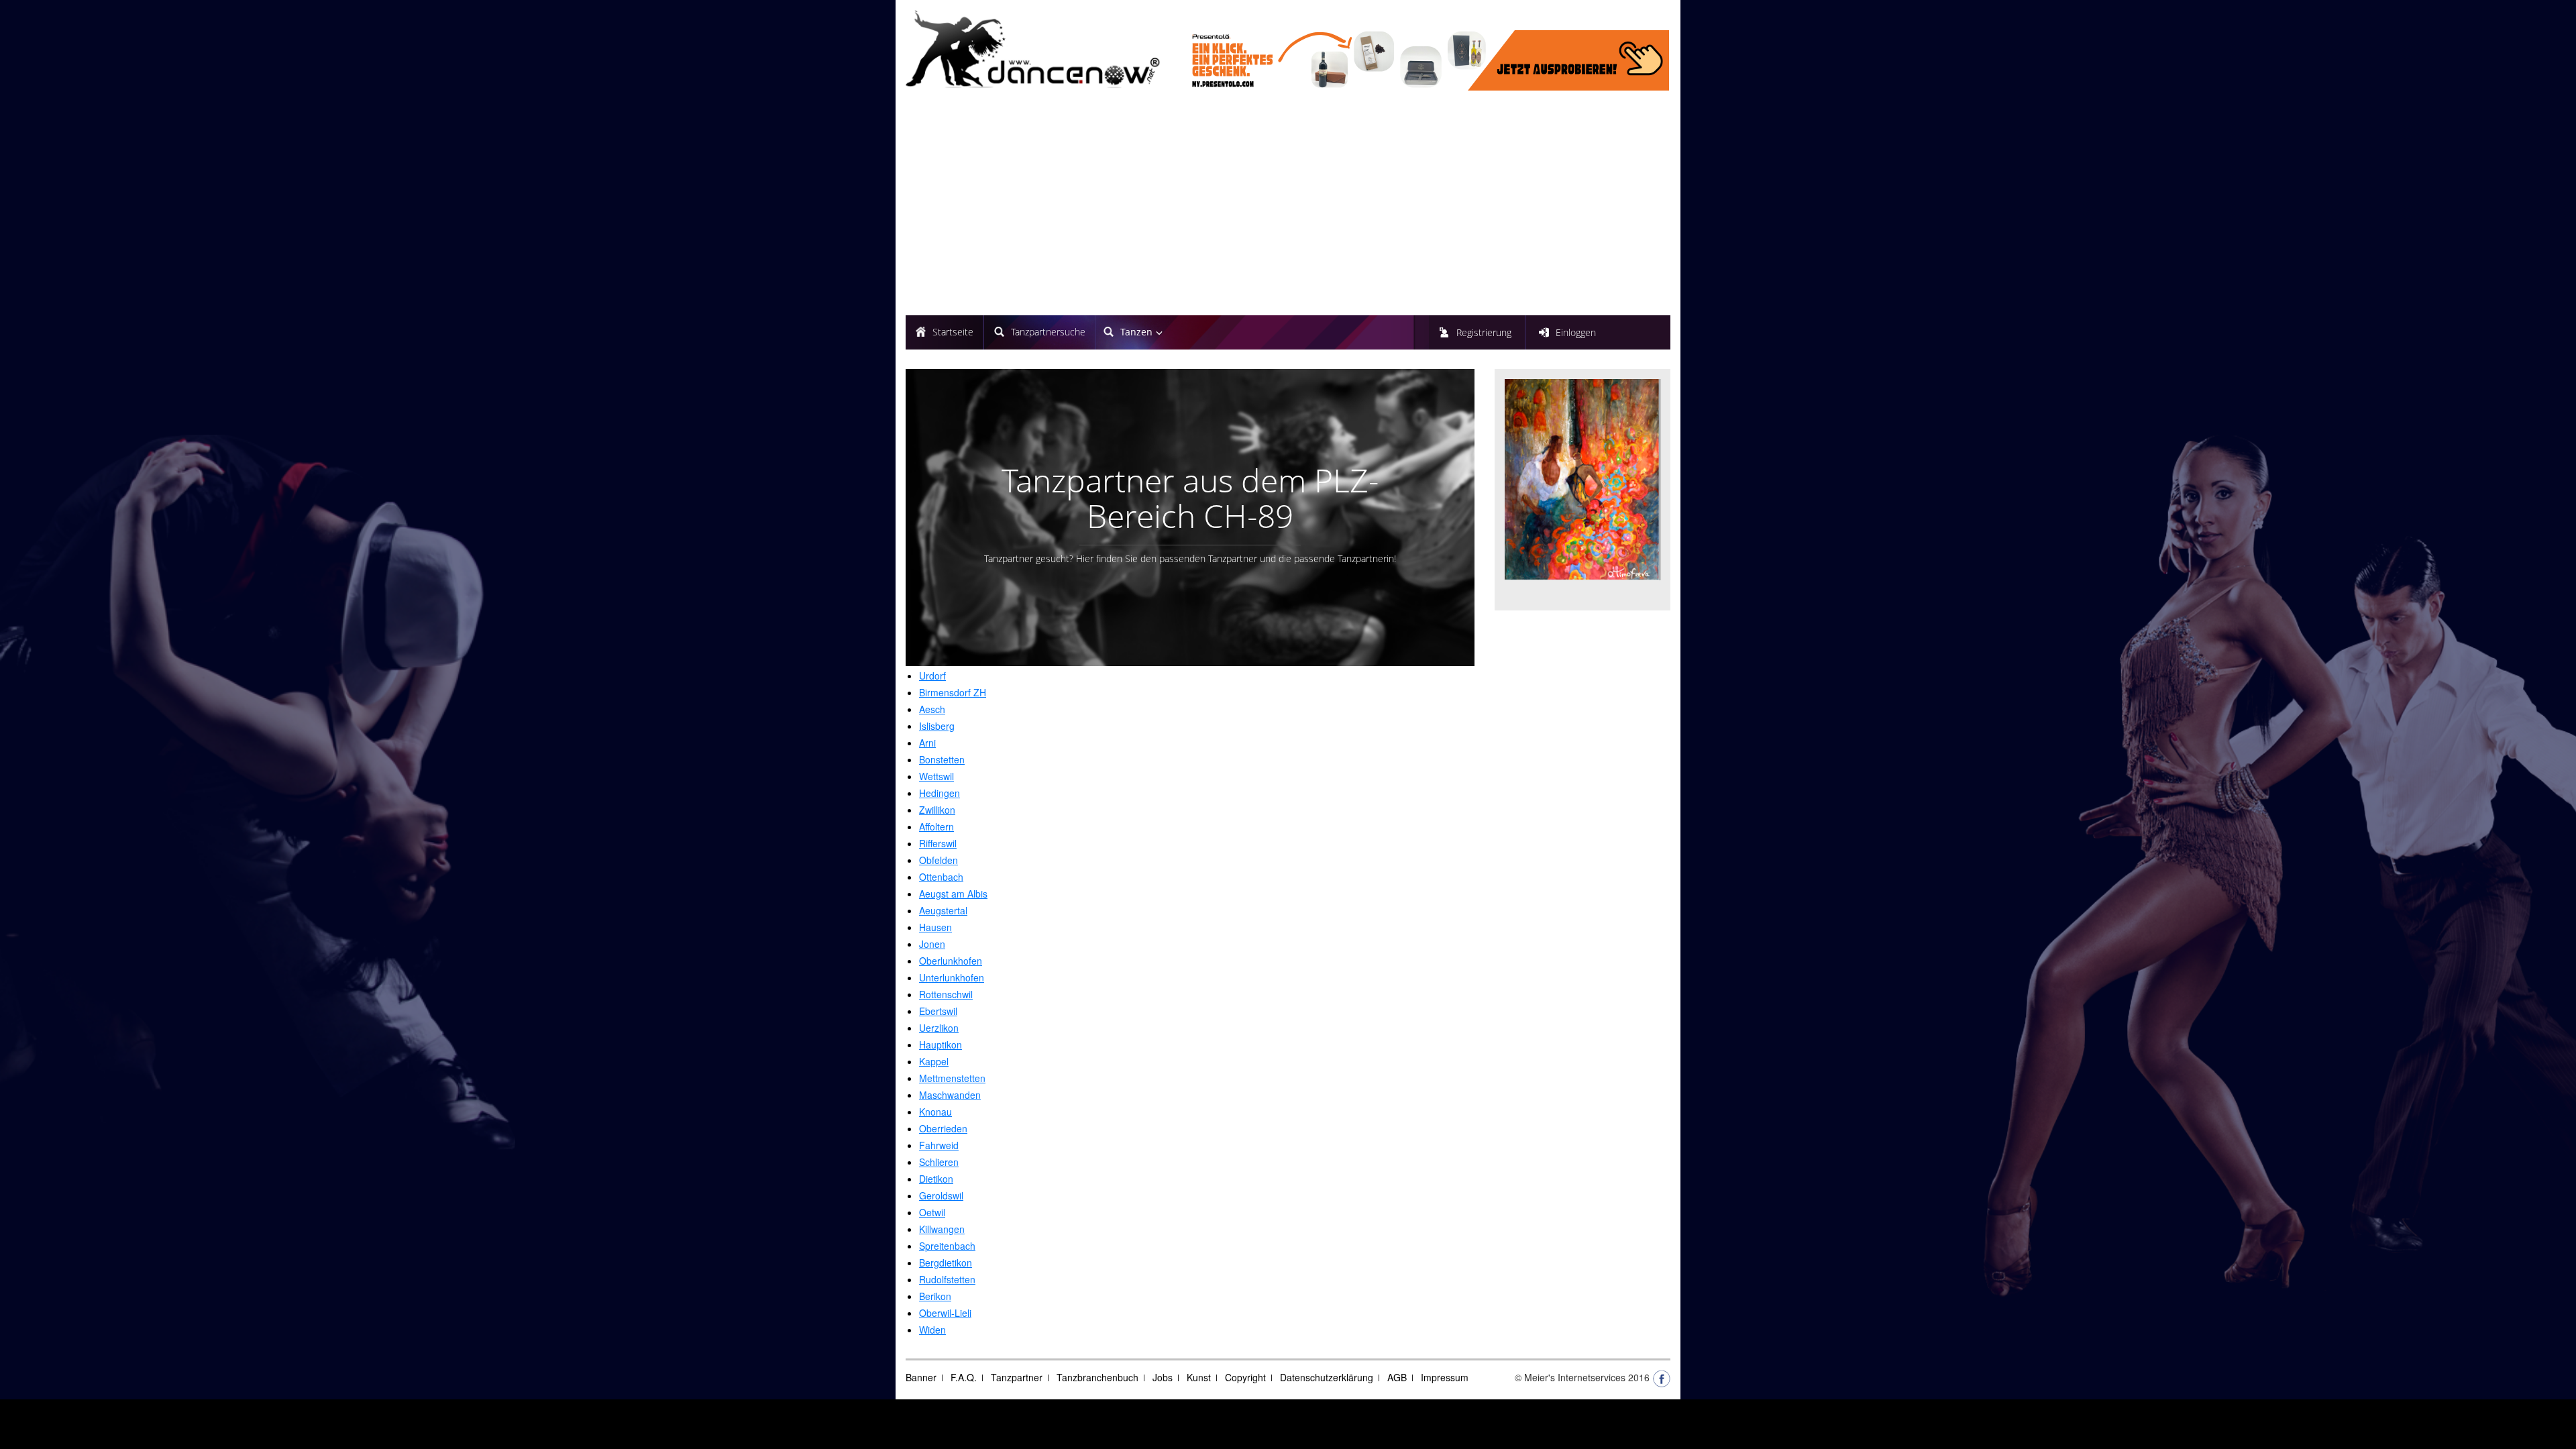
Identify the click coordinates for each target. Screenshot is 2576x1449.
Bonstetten (942, 759)
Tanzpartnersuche (1048, 332)
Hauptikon (941, 1044)
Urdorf (932, 676)
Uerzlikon (939, 1028)
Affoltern (936, 826)
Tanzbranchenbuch (1097, 1377)
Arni (927, 743)
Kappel (934, 1061)
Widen (932, 1330)
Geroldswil (941, 1195)
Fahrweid (939, 1145)
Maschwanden (950, 1095)
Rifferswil (938, 843)
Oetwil (932, 1212)
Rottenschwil (946, 994)
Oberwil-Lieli (945, 1313)
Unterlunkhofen (952, 977)
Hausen (935, 927)
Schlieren (939, 1162)
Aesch (932, 709)
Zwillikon (937, 810)
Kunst (1199, 1377)
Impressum (1445, 1377)
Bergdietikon (946, 1263)
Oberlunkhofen (951, 961)
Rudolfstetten (947, 1279)
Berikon (935, 1296)
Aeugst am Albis (953, 894)
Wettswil (936, 776)
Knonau (935, 1112)
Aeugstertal (943, 910)
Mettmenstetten (952, 1078)
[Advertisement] (1288, 205)
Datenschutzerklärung (1327, 1377)
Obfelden (938, 860)
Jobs (1163, 1377)
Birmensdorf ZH (953, 692)
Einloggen (1576, 332)
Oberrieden (943, 1128)
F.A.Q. (964, 1377)
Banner (921, 1377)
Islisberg (937, 726)
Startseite (953, 332)
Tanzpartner (1017, 1377)
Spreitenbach (947, 1246)
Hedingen (940, 793)
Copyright (1245, 1377)
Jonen (932, 944)
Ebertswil (938, 1011)
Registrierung (1484, 332)
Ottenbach (941, 877)
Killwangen (942, 1229)
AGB (1397, 1377)
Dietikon (936, 1179)
